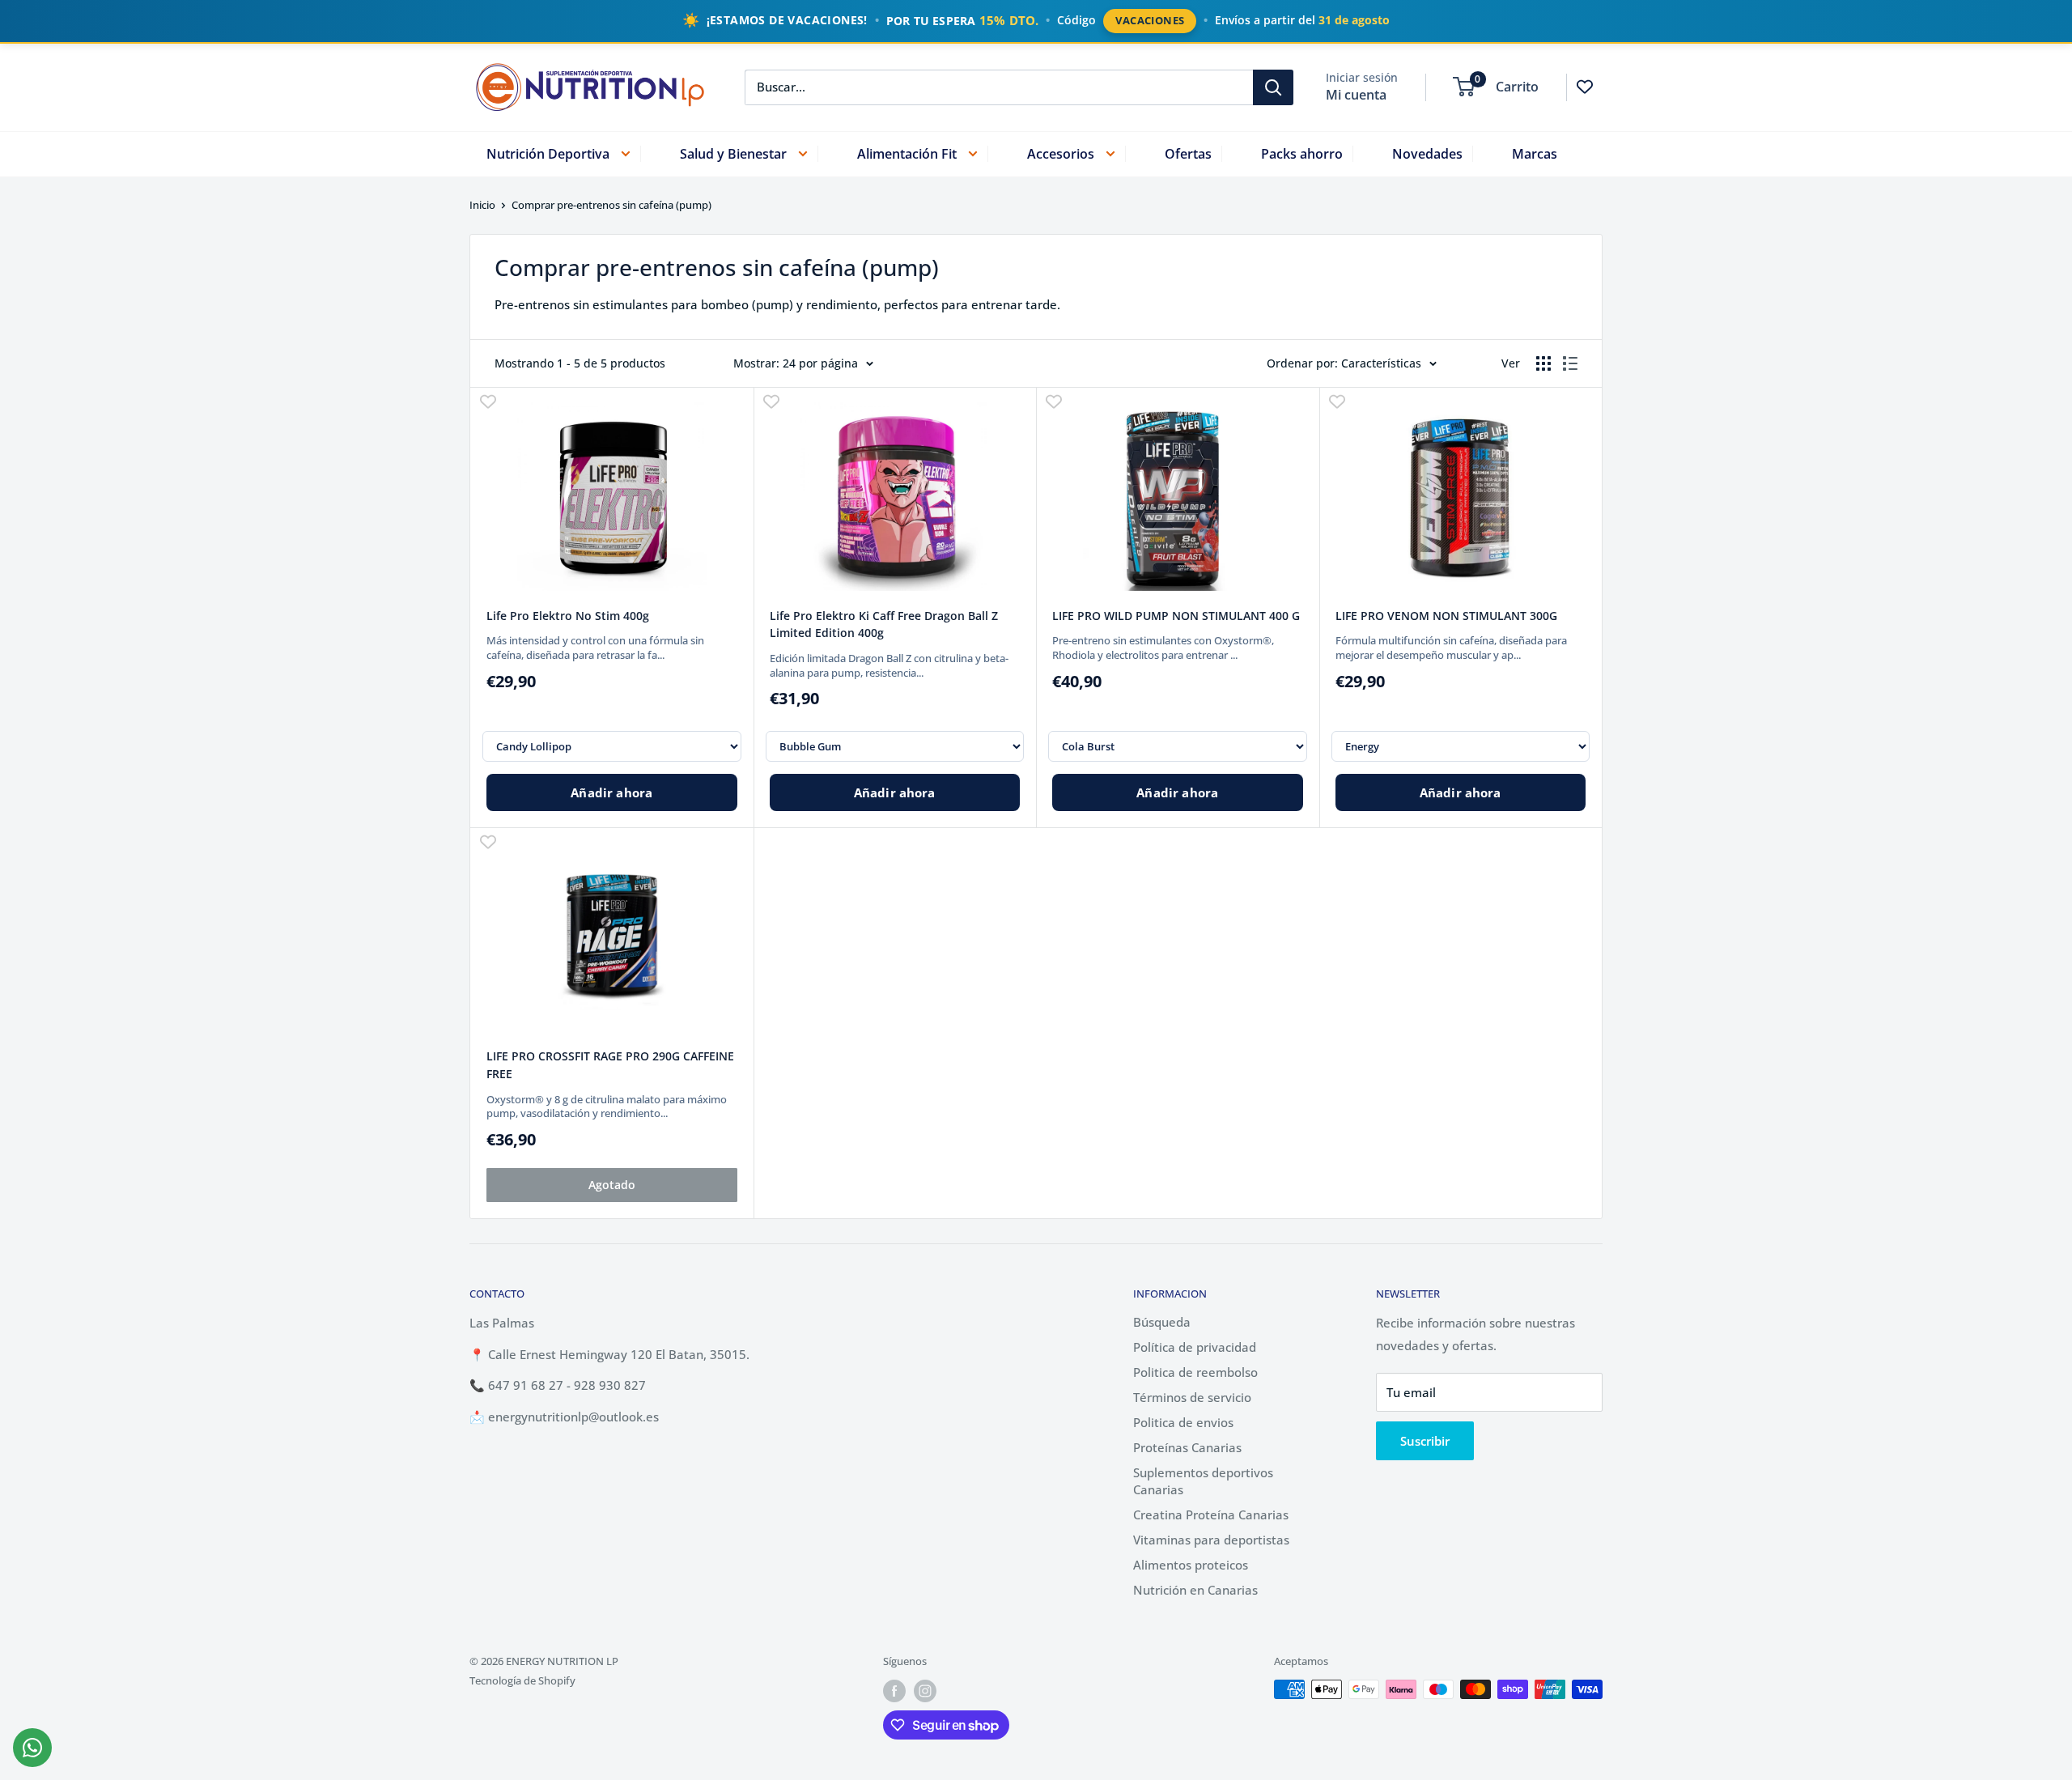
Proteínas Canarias (1187, 1447)
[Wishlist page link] (1585, 87)
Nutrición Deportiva (548, 153)
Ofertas (1188, 153)
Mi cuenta (1356, 94)
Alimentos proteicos (1191, 1565)
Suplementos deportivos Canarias (1203, 1481)
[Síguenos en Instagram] (925, 1691)
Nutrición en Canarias (1195, 1590)
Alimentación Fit (907, 153)
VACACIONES (1150, 20)
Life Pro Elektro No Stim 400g (568, 616)
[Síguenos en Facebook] (894, 1691)
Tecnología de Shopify (522, 1680)
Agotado (612, 1185)
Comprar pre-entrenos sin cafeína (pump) (611, 205)
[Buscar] (1273, 87)
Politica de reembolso (1195, 1372)
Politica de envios (1183, 1422)
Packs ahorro (1302, 153)
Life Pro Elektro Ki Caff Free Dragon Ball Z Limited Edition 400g (884, 624)
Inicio (482, 205)
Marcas (1535, 153)
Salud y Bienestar (733, 153)
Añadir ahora (611, 792)
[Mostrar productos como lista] (1570, 363)
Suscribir (1425, 1441)
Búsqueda (1162, 1322)
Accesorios (1061, 153)
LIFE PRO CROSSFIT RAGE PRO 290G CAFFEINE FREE (610, 1065)
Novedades (1427, 153)
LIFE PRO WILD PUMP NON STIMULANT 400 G (1176, 616)
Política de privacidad (1195, 1347)
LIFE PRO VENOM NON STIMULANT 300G (1446, 616)
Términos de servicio (1192, 1397)
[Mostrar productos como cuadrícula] (1543, 363)
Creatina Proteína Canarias (1211, 1514)
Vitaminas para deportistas (1211, 1540)
